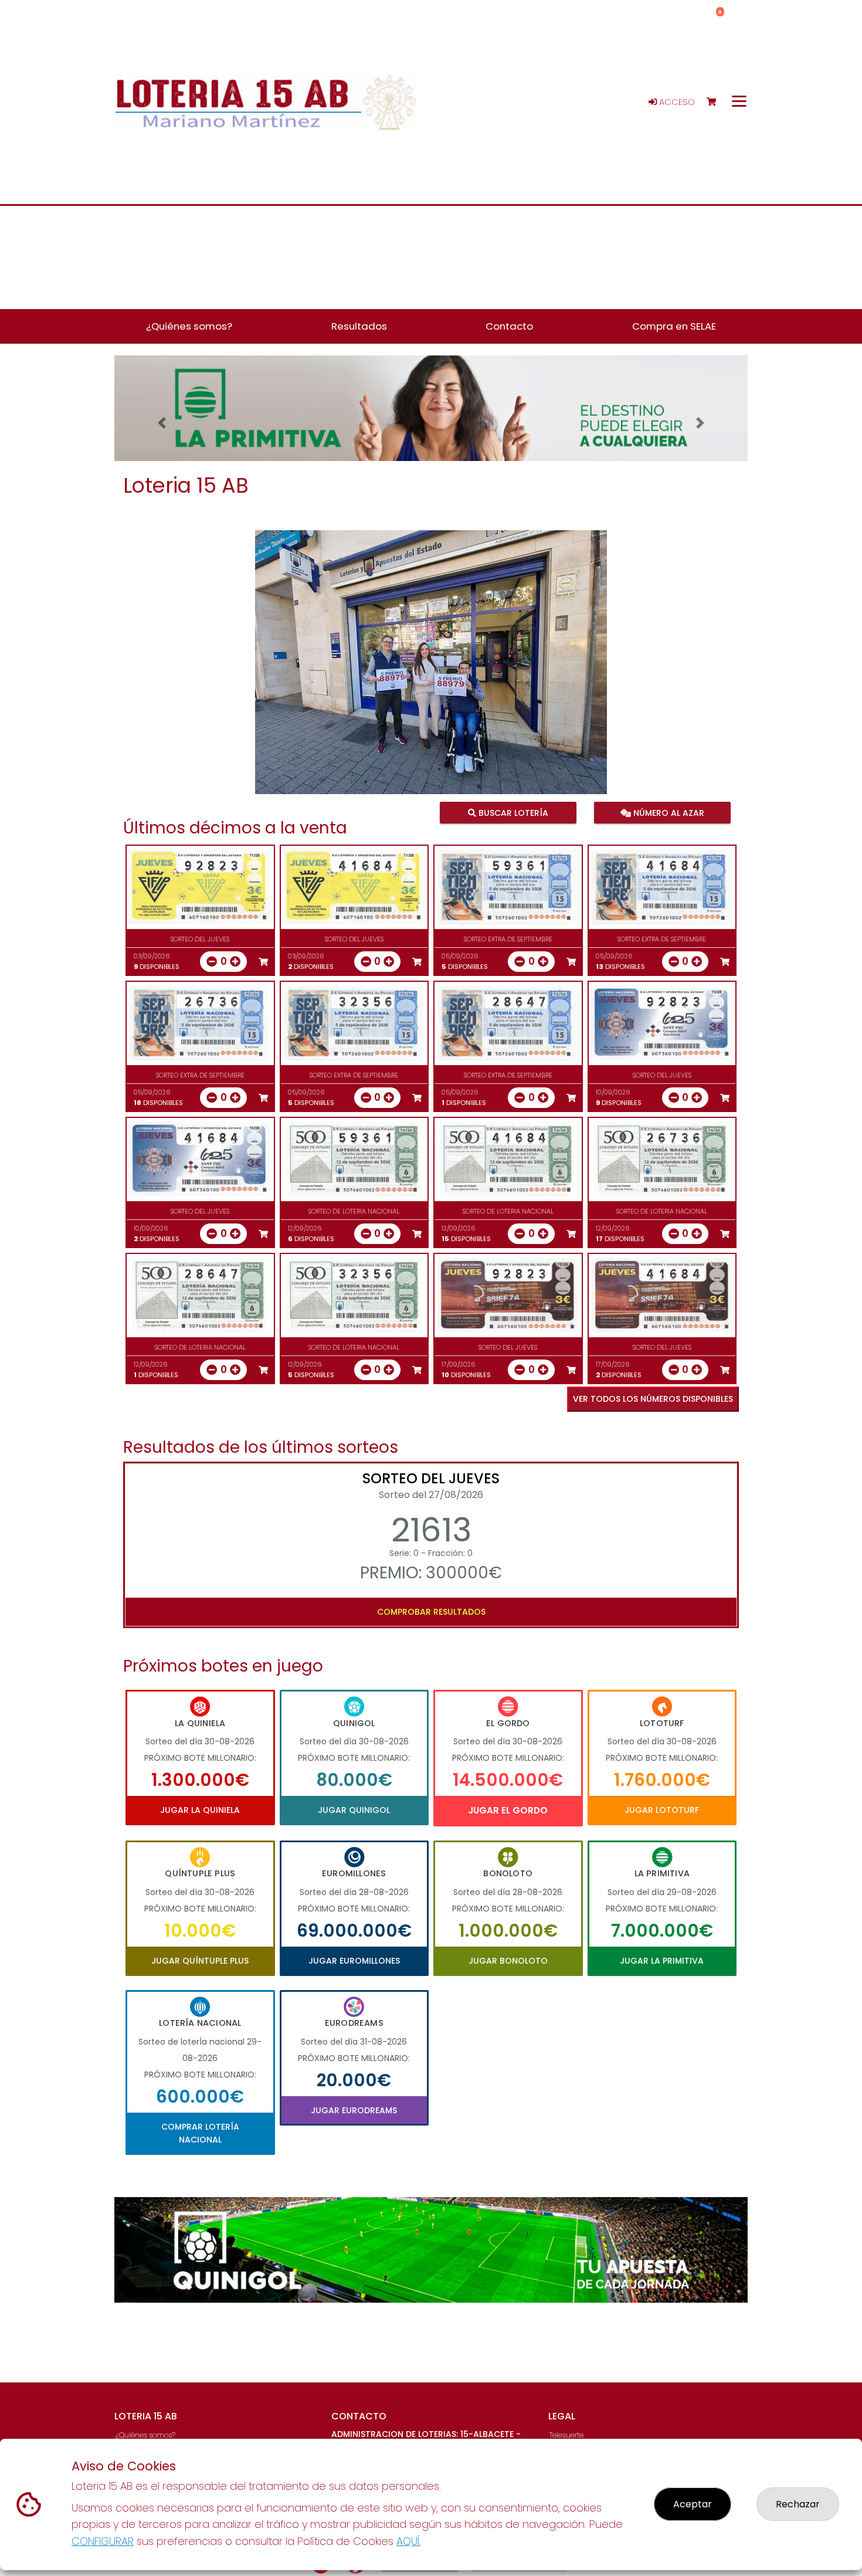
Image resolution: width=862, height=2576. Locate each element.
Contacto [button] (509, 326)
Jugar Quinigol (354, 1810)
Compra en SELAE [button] (674, 326)
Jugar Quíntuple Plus (200, 1961)
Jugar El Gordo (508, 1810)
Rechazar (798, 2504)
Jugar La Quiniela (200, 1810)
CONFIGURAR (103, 2541)
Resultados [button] (359, 326)
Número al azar (667, 812)
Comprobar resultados (431, 1612)
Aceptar (693, 2504)
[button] (162, 423)
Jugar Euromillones (354, 1961)
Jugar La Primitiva (662, 1961)
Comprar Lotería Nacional (200, 2133)
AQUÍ (408, 2541)
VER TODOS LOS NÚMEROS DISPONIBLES (653, 1399)
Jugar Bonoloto (508, 1961)
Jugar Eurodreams (354, 2110)
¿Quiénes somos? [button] (189, 326)
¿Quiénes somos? (145, 2435)
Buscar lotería (512, 812)
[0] (717, 102)
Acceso (676, 102)
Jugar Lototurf (662, 1810)
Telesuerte (566, 2435)
